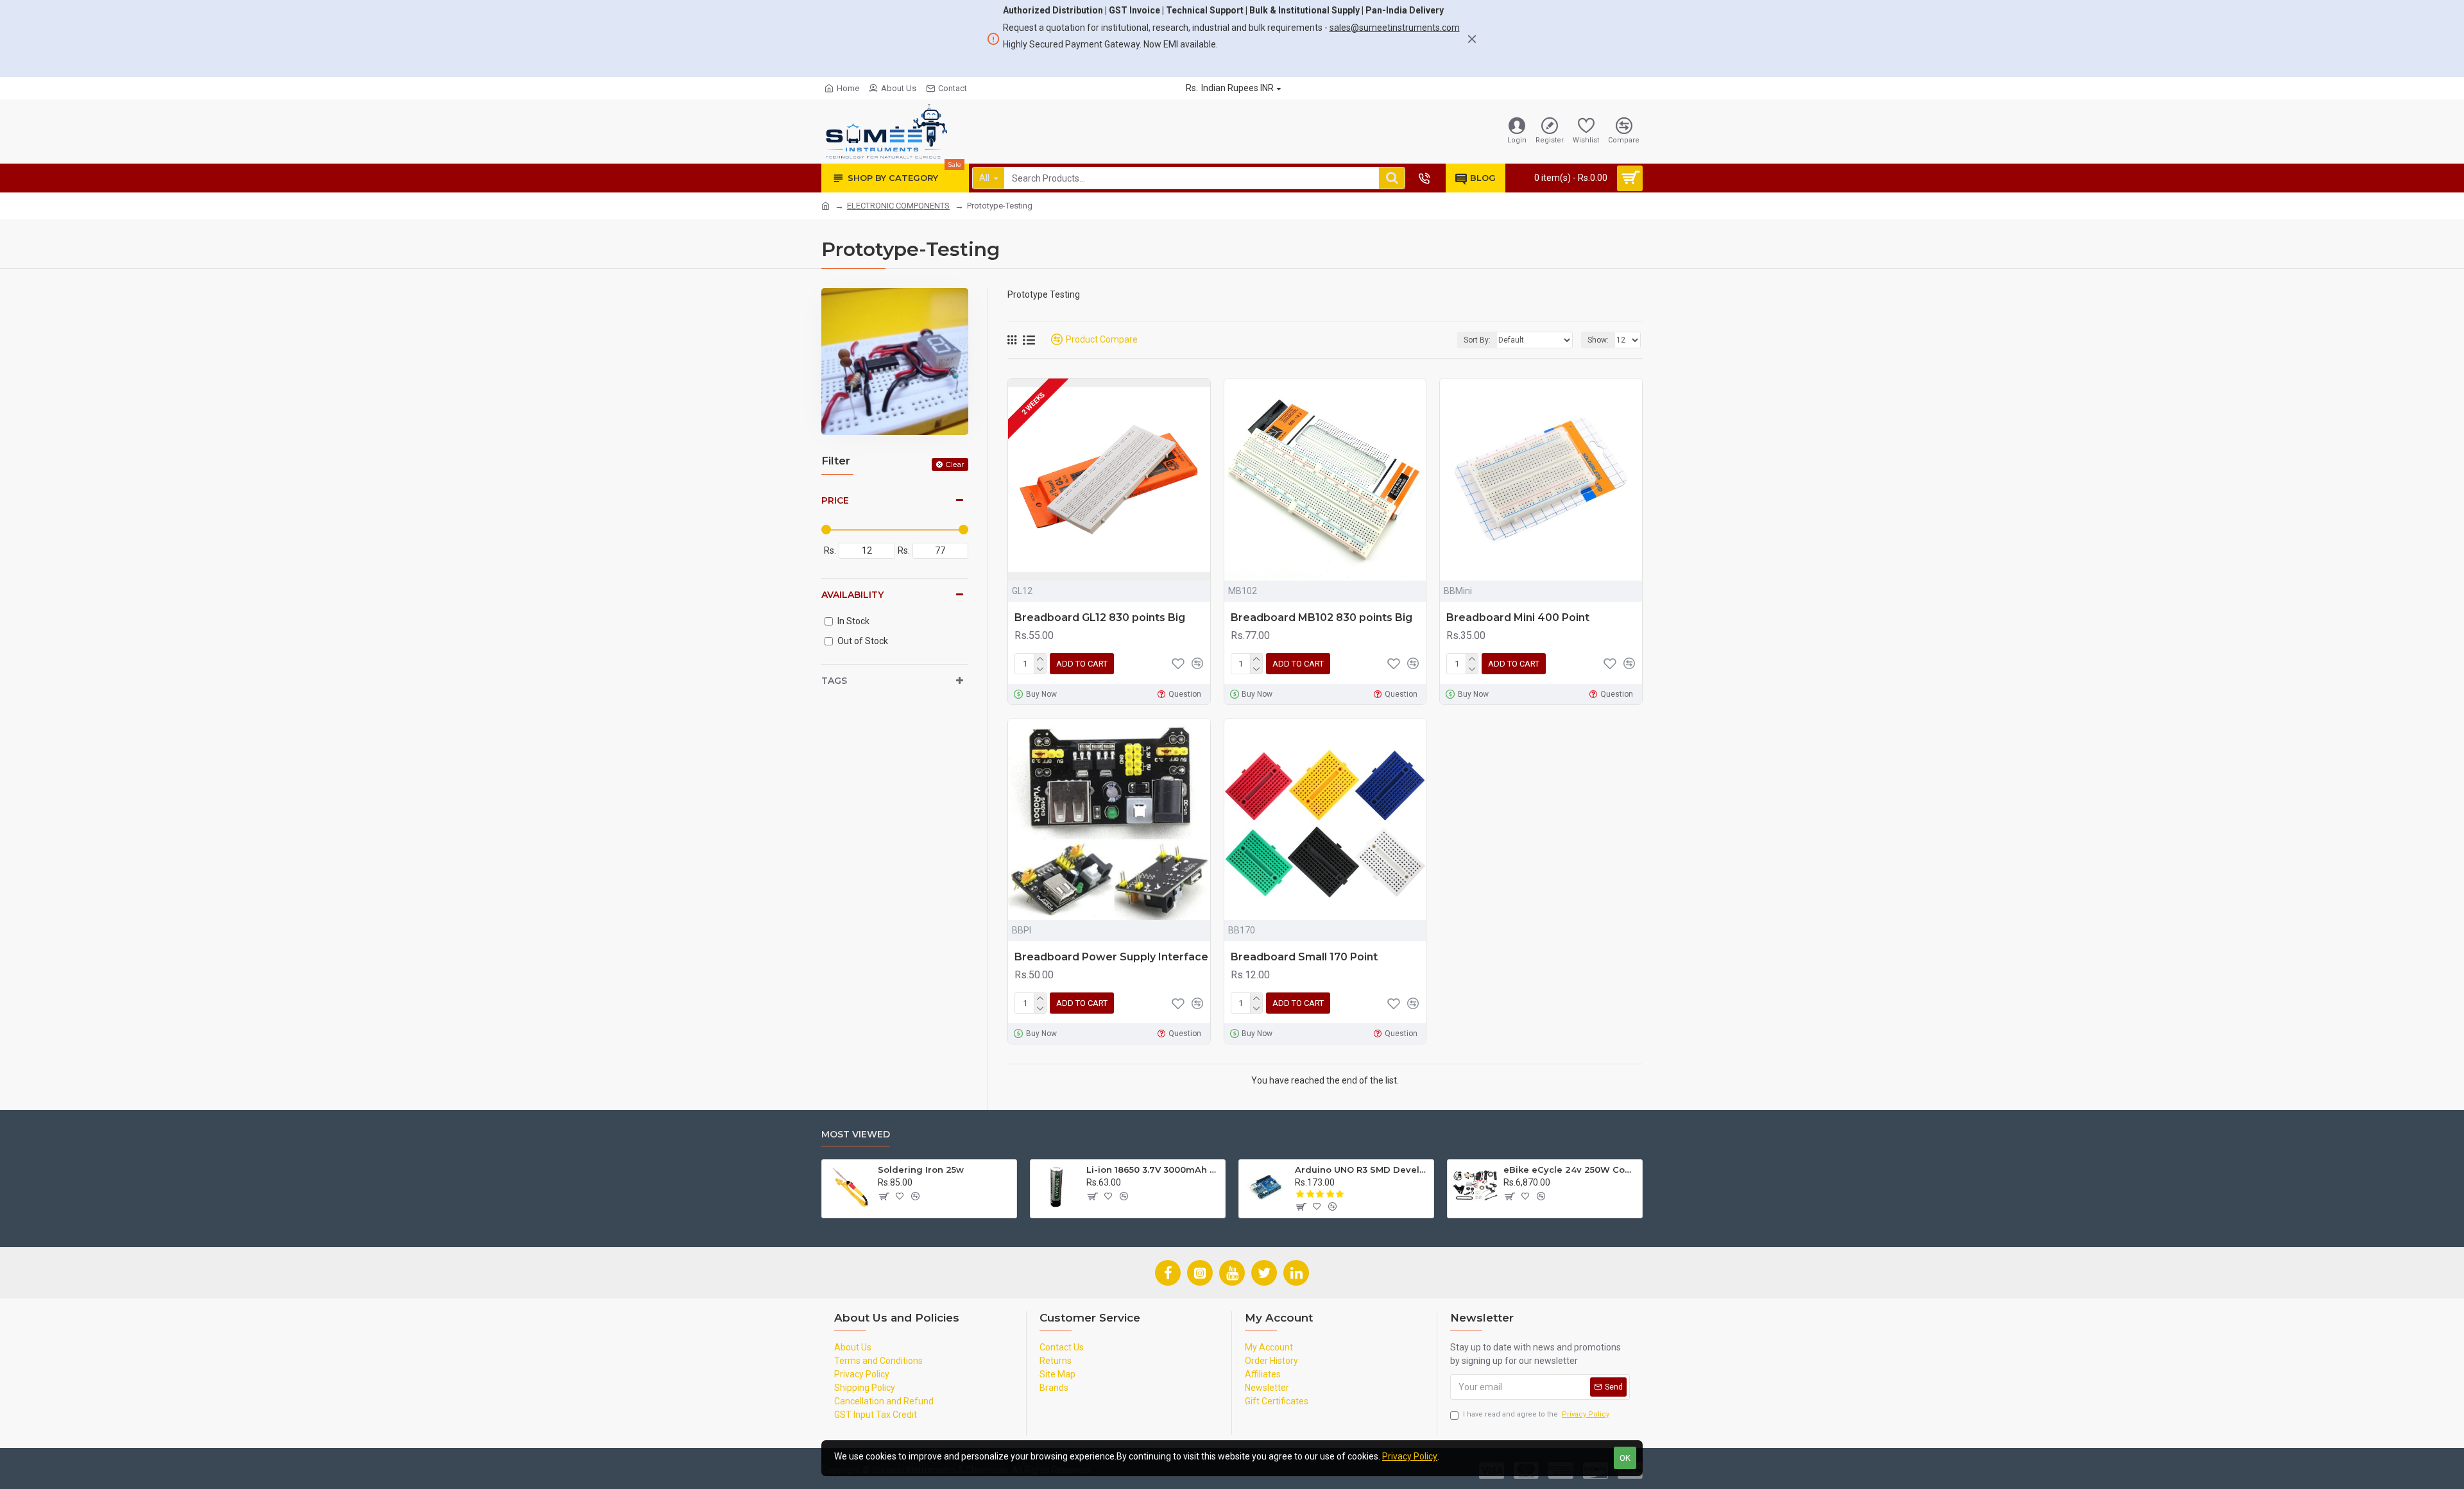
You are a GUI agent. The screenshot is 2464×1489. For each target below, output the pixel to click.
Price (835, 500)
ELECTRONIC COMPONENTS (898, 206)
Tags (834, 681)
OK (1625, 1458)
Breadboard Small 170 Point (1304, 957)
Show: (1598, 340)
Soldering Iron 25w (921, 1170)
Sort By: (1477, 340)
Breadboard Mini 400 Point (1518, 617)
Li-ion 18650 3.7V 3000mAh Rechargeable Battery (1153, 1170)
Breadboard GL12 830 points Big (1100, 617)
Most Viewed (856, 1135)
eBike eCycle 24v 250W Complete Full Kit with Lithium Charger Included (1570, 1170)
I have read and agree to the (1536, 1414)
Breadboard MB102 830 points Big (1322, 617)
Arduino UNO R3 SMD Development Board (1362, 1170)
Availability (852, 595)
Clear (955, 464)
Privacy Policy (1410, 1456)
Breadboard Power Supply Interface (1111, 957)
